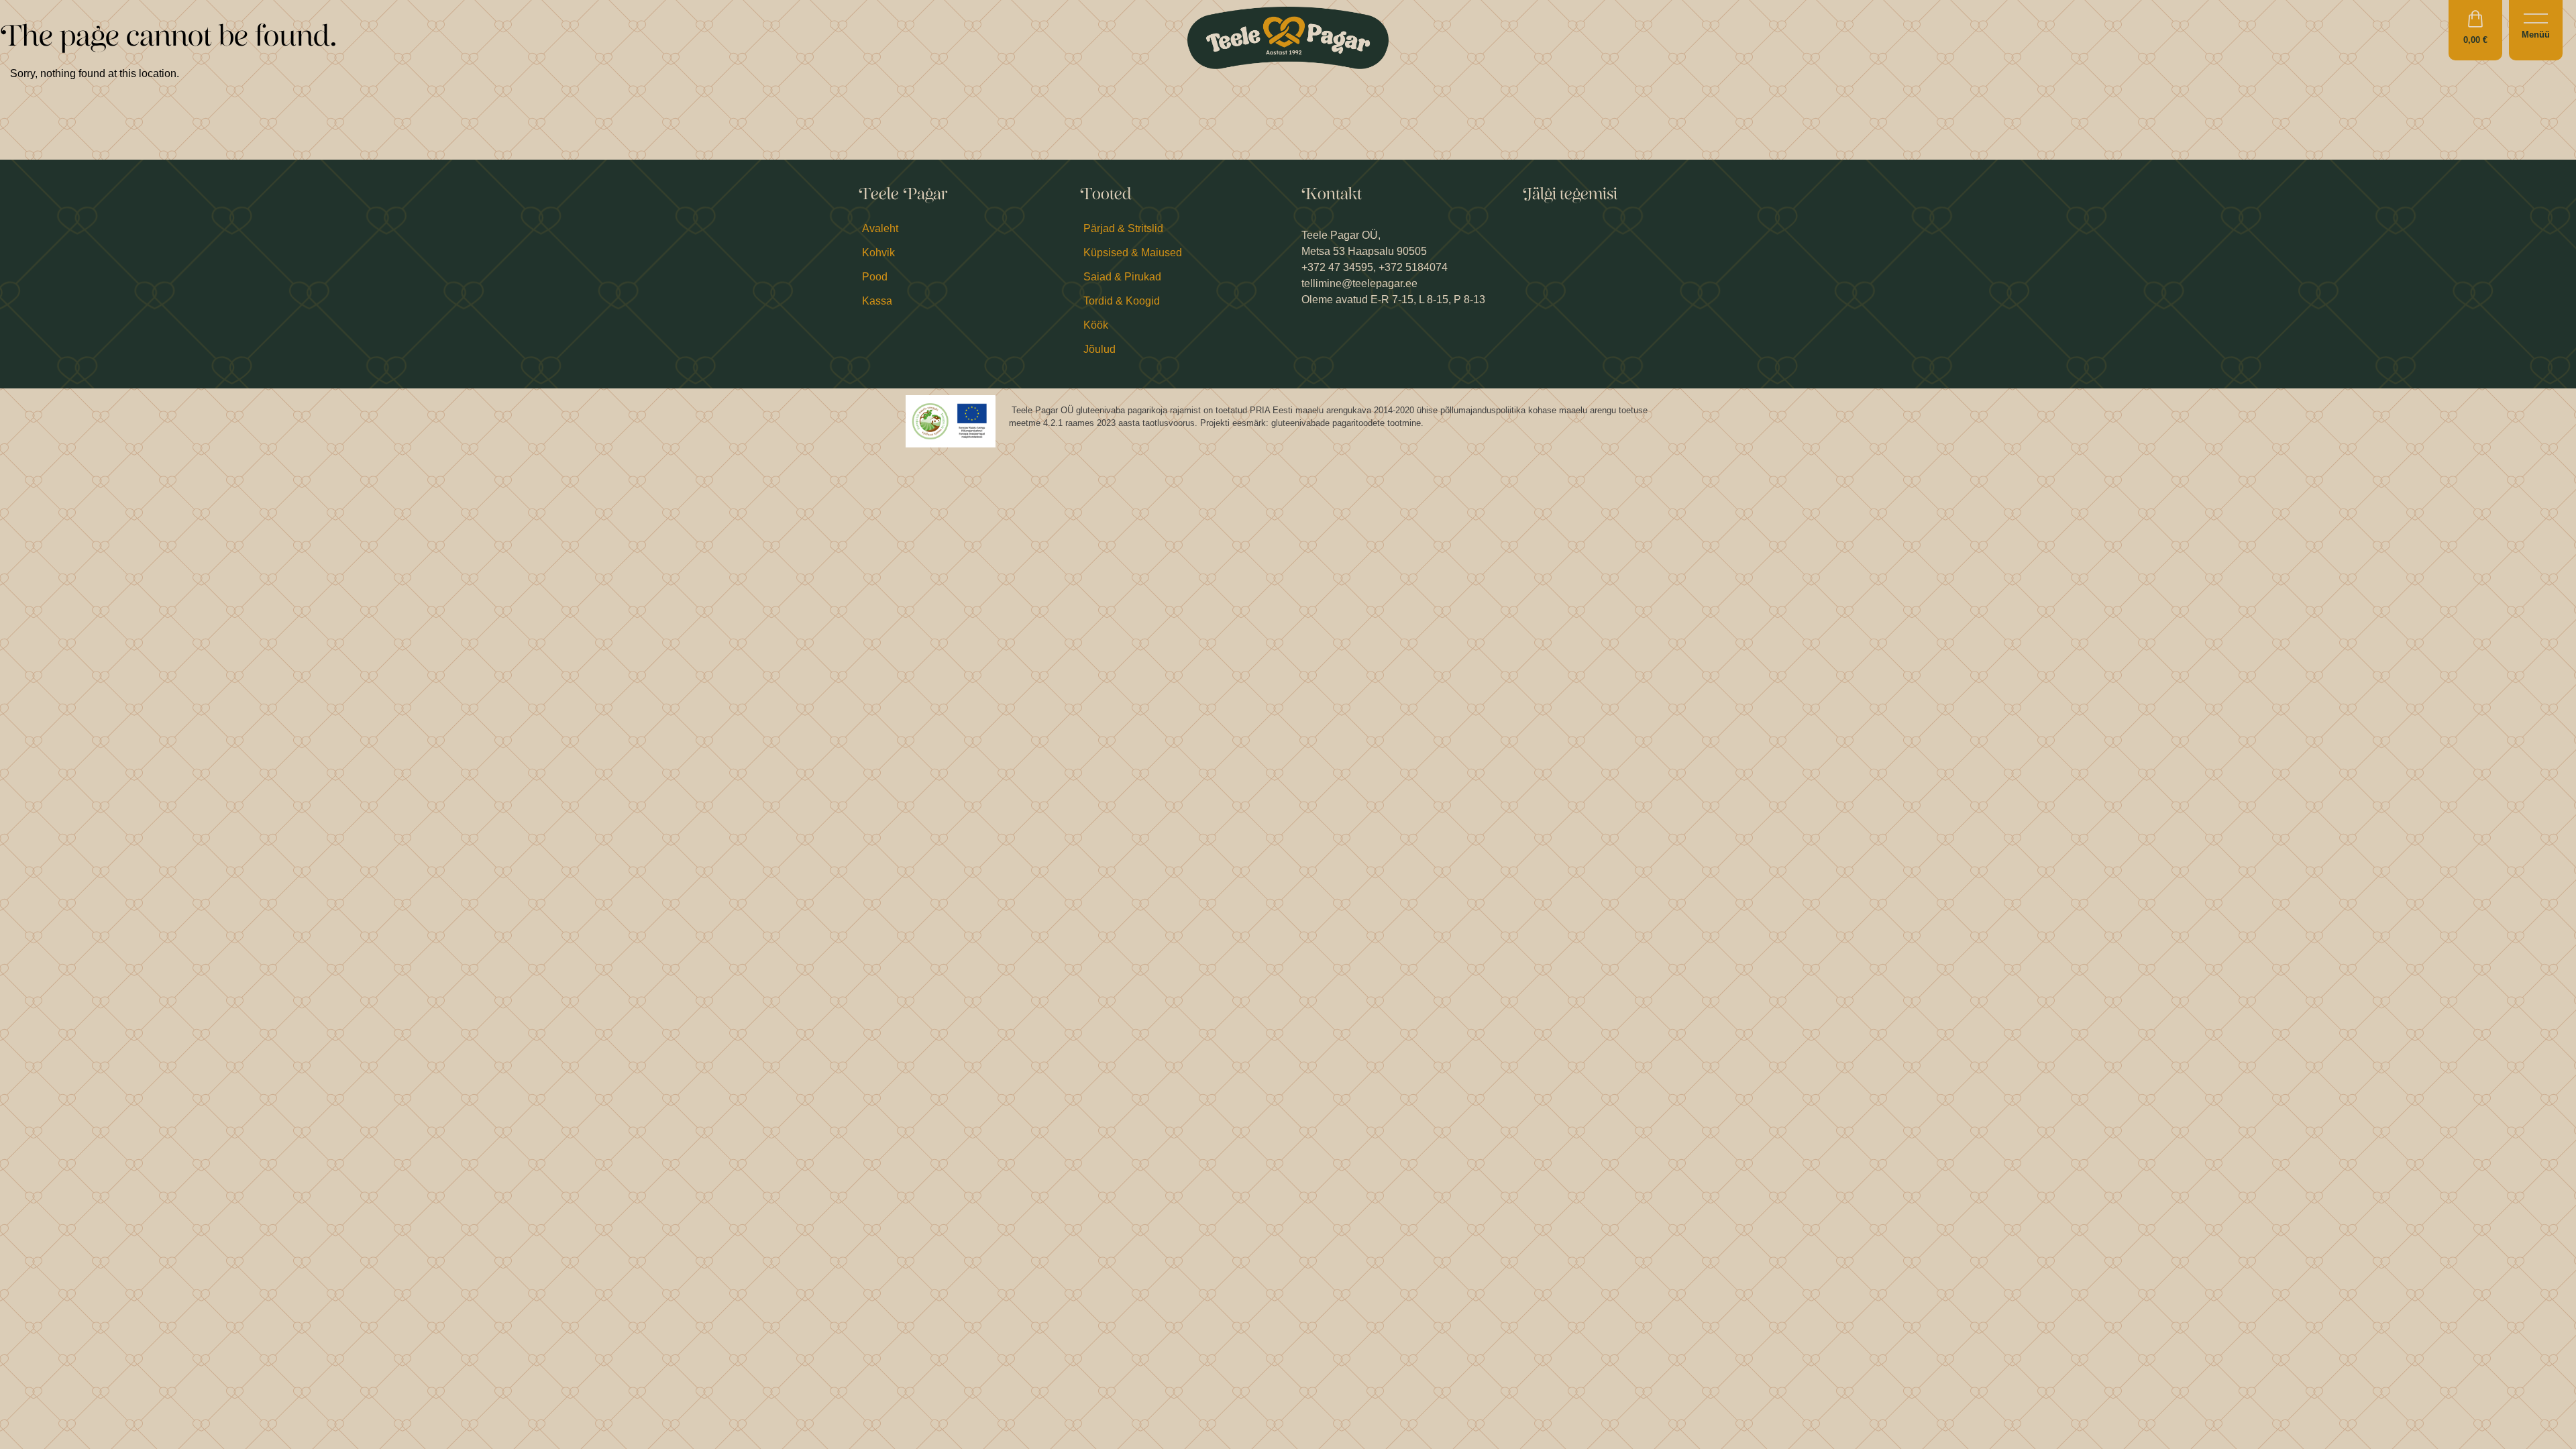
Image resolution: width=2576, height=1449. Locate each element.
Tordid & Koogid (1122, 301)
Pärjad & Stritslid (1123, 228)
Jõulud (1099, 349)
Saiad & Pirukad (1122, 277)
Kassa (877, 301)
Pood (875, 277)
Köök (1096, 325)
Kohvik (878, 253)
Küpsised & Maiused (1133, 253)
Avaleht (880, 228)
